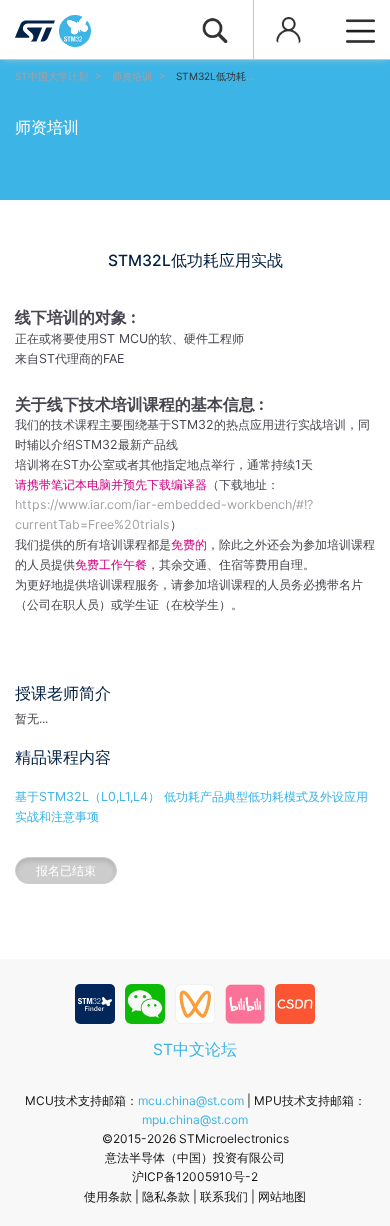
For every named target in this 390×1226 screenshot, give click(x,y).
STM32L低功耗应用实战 (231, 76)
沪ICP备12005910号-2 (195, 1176)
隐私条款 (166, 1196)
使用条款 (108, 1196)
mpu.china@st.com (195, 1119)
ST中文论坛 (195, 1049)
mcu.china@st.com (191, 1100)
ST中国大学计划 (51, 76)
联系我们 (224, 1196)
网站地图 (282, 1196)
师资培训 (132, 76)
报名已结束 (66, 870)
